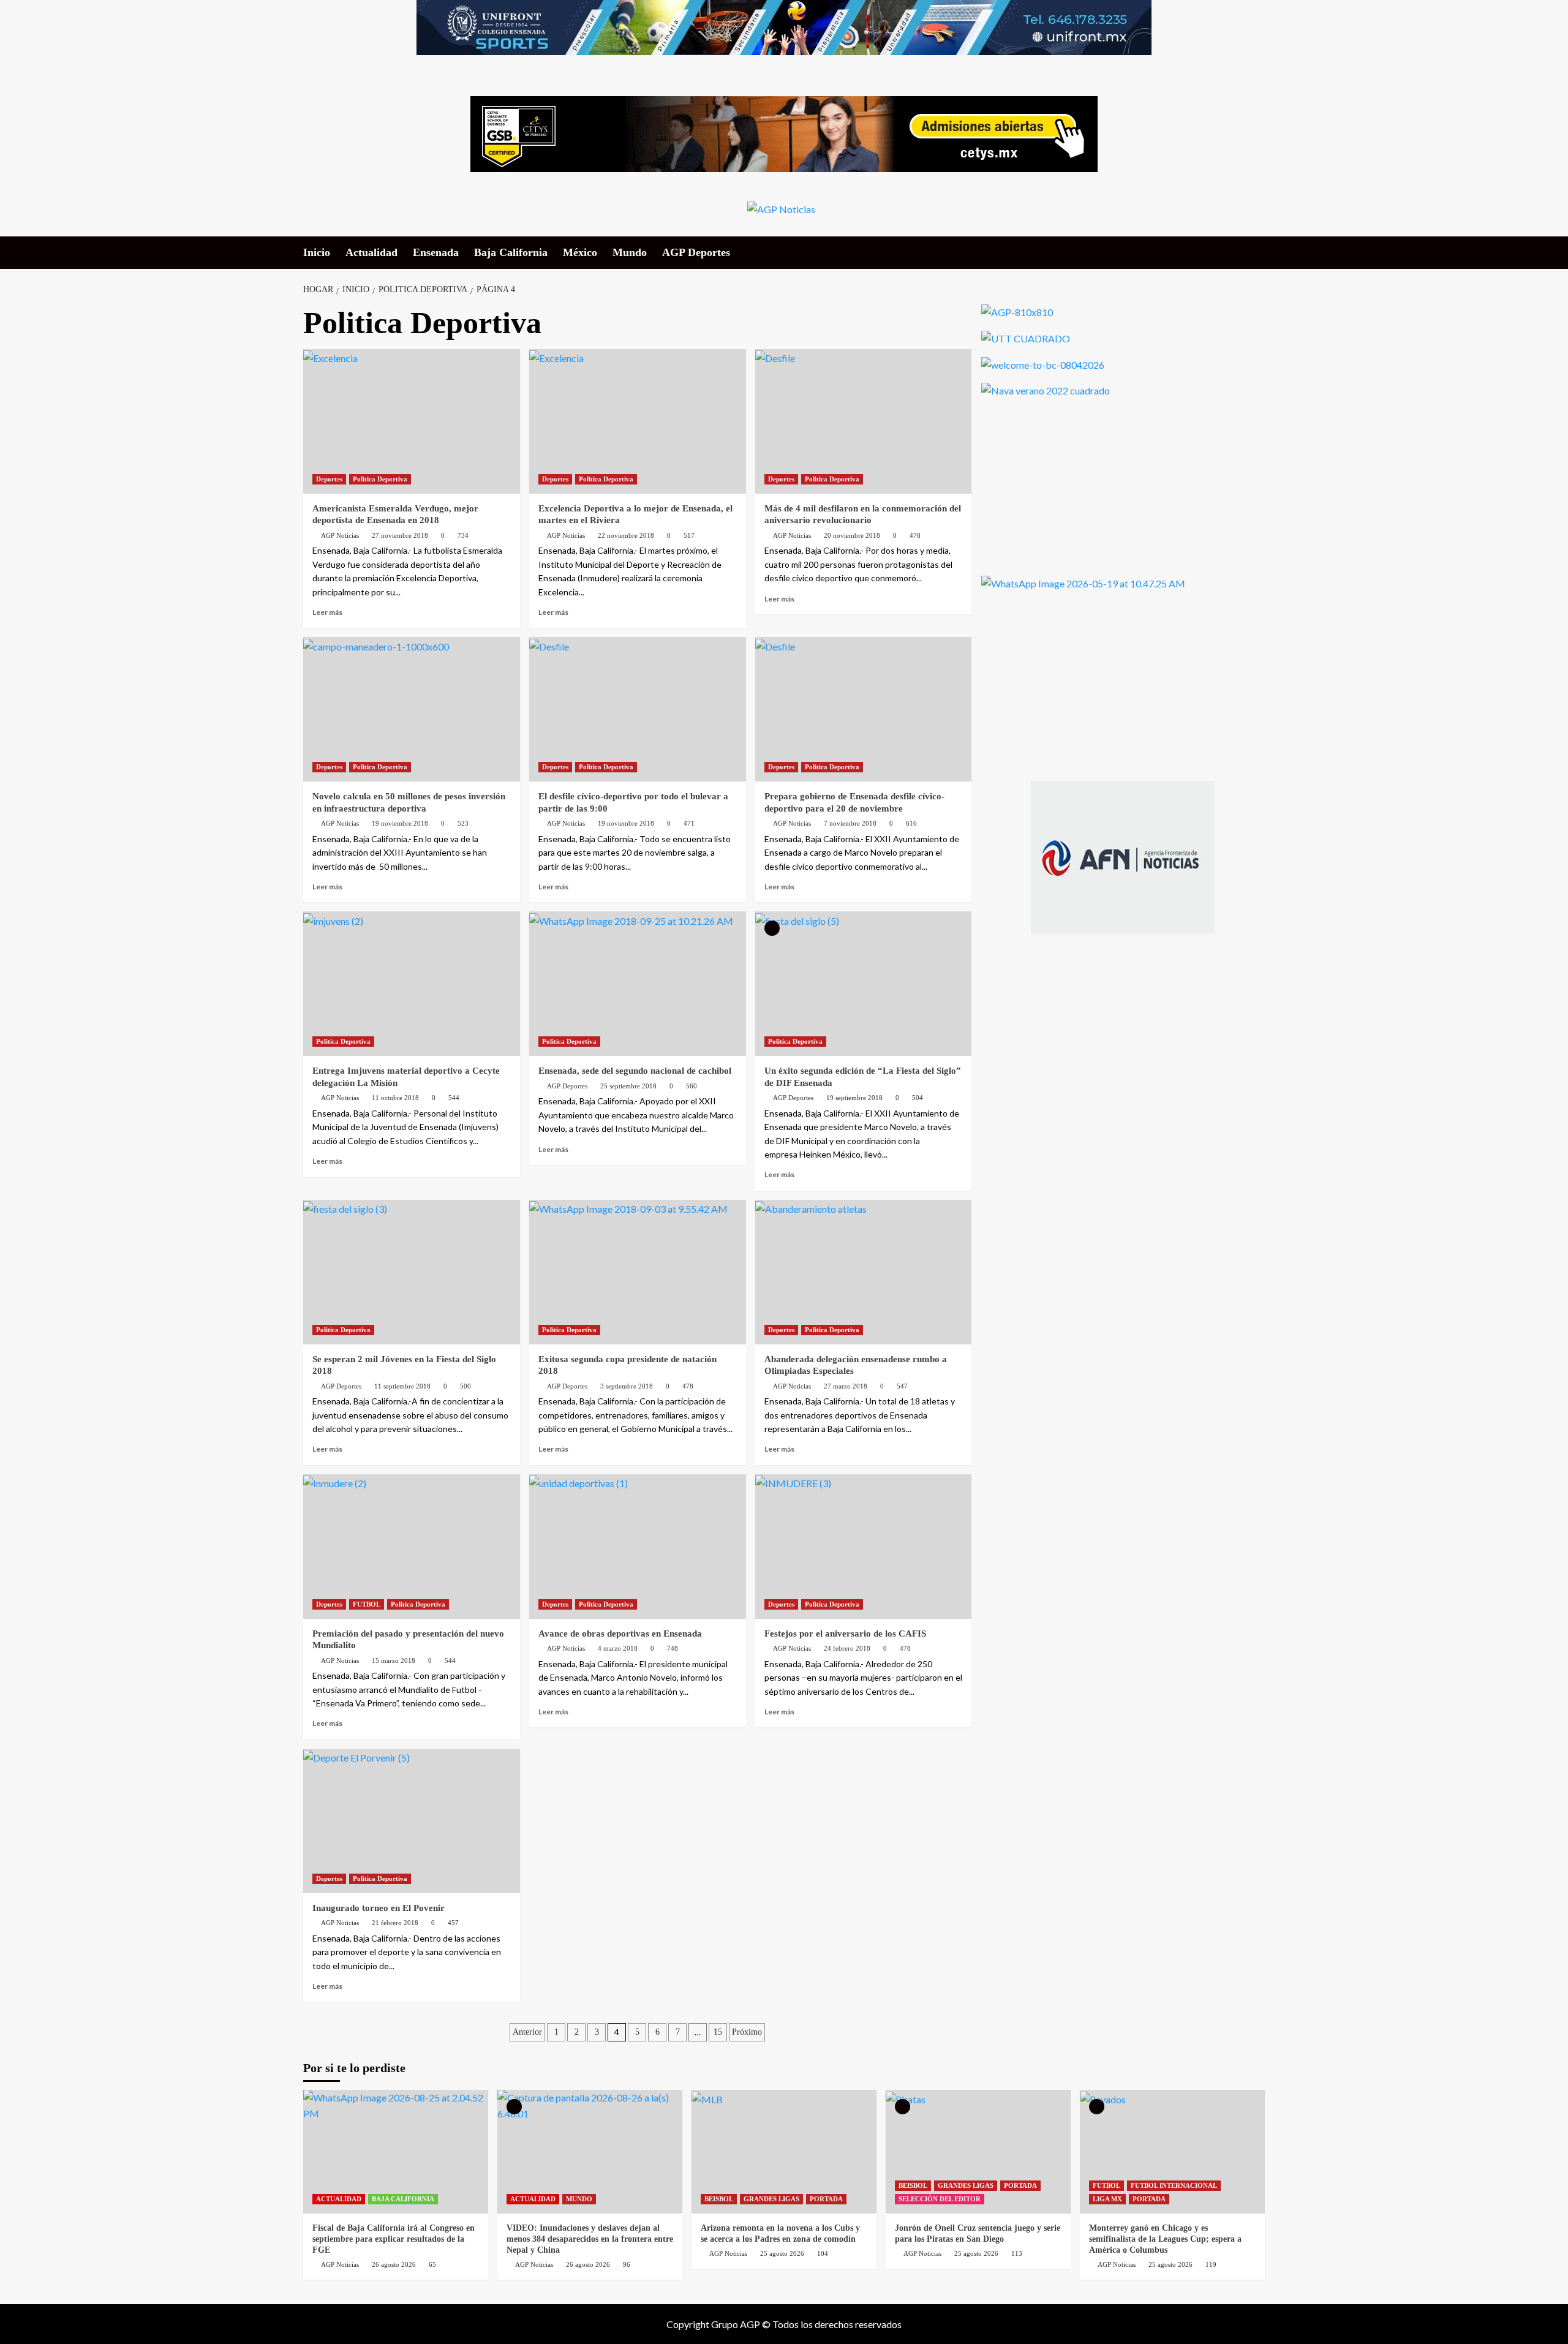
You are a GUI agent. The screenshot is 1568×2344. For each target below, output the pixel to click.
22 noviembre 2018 (626, 535)
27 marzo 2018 (846, 1386)
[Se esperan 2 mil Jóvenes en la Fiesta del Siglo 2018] (412, 1272)
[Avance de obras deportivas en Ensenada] (638, 1547)
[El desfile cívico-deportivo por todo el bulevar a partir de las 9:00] (638, 709)
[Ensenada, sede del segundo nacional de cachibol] (638, 984)
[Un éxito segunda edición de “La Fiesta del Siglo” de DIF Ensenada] (864, 984)
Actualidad (371, 252)
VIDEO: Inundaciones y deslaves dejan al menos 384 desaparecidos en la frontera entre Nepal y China (590, 2239)
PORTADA (826, 2199)
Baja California (511, 252)
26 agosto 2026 (394, 2264)
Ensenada (436, 252)
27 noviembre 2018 (400, 535)
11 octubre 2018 (395, 1098)
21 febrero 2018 (395, 1923)
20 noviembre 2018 (852, 535)
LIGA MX (1107, 2199)
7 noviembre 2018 (850, 823)
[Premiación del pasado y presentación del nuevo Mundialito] (412, 1547)
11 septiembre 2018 (402, 1386)
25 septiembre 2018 (628, 1086)
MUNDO (579, 2199)
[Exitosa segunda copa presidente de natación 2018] (638, 1272)
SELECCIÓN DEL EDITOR (940, 2199)
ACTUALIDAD (339, 2199)
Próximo (747, 2032)
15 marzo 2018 (394, 1660)
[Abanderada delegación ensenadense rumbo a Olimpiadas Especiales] (864, 1272)
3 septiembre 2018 (627, 1386)
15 (718, 2032)
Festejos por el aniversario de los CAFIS (845, 1634)
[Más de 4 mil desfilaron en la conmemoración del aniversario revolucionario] (864, 421)
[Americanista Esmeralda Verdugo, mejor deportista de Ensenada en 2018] (412, 421)
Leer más (327, 612)
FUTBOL (367, 1604)
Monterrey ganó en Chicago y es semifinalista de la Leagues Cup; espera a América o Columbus (1165, 2239)
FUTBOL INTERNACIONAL (1174, 2185)
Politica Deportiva (380, 479)
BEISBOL (719, 2199)
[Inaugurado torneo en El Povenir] (412, 1821)
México (580, 252)
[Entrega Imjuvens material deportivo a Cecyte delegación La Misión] (412, 984)
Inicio (317, 252)
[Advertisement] (1073, 484)
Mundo (630, 252)
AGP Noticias (340, 535)
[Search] (1257, 251)
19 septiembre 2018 (854, 1098)
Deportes (329, 479)
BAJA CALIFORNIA (403, 2199)
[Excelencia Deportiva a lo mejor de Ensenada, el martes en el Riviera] (638, 421)
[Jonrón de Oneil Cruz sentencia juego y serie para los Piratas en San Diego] (978, 2151)
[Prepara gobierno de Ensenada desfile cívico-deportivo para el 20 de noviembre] (864, 709)
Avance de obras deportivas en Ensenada (620, 1634)
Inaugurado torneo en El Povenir (379, 1908)
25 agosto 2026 (782, 2253)
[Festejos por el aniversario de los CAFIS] (864, 1547)
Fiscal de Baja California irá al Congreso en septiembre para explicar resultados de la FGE (394, 2239)
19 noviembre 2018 (400, 823)
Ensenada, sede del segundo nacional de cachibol (635, 1071)
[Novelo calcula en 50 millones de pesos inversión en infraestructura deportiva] (412, 709)
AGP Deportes (696, 252)
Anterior (527, 2032)
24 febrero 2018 (847, 1648)
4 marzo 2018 (618, 1648)
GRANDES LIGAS (771, 2199)
